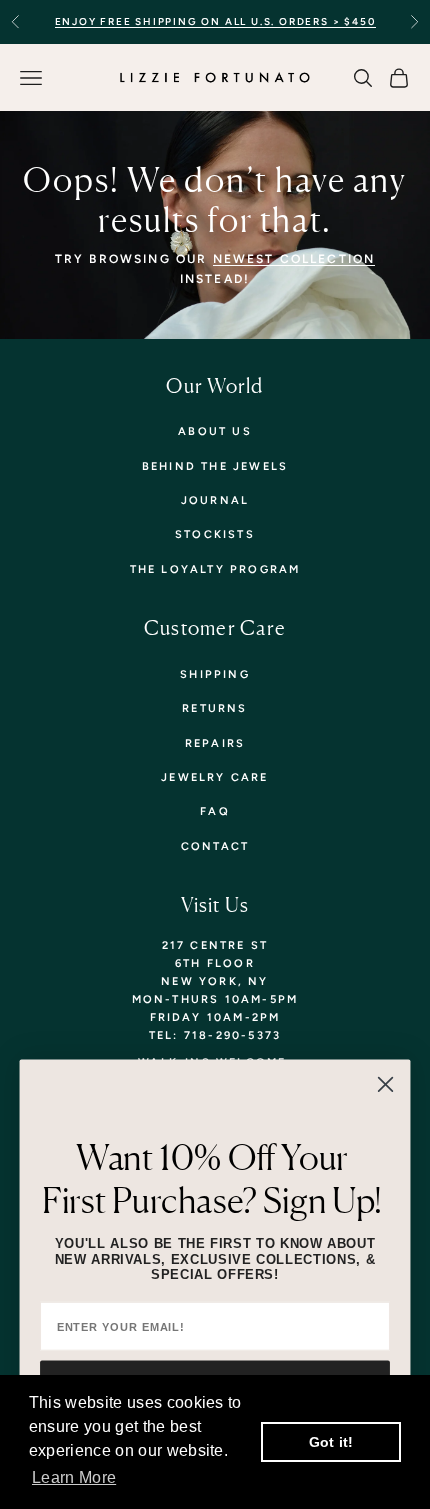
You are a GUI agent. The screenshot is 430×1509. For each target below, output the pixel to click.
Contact (215, 846)
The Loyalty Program (215, 569)
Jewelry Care (214, 777)
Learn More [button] (74, 1477)
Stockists (215, 534)
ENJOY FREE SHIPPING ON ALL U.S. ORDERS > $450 (215, 21)
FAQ (215, 811)
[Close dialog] (385, 1084)
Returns (214, 708)
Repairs (215, 743)
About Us (215, 431)
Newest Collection (294, 259)
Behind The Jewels (215, 466)
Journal (215, 500)
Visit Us (215, 904)
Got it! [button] (331, 1442)
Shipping (215, 674)
